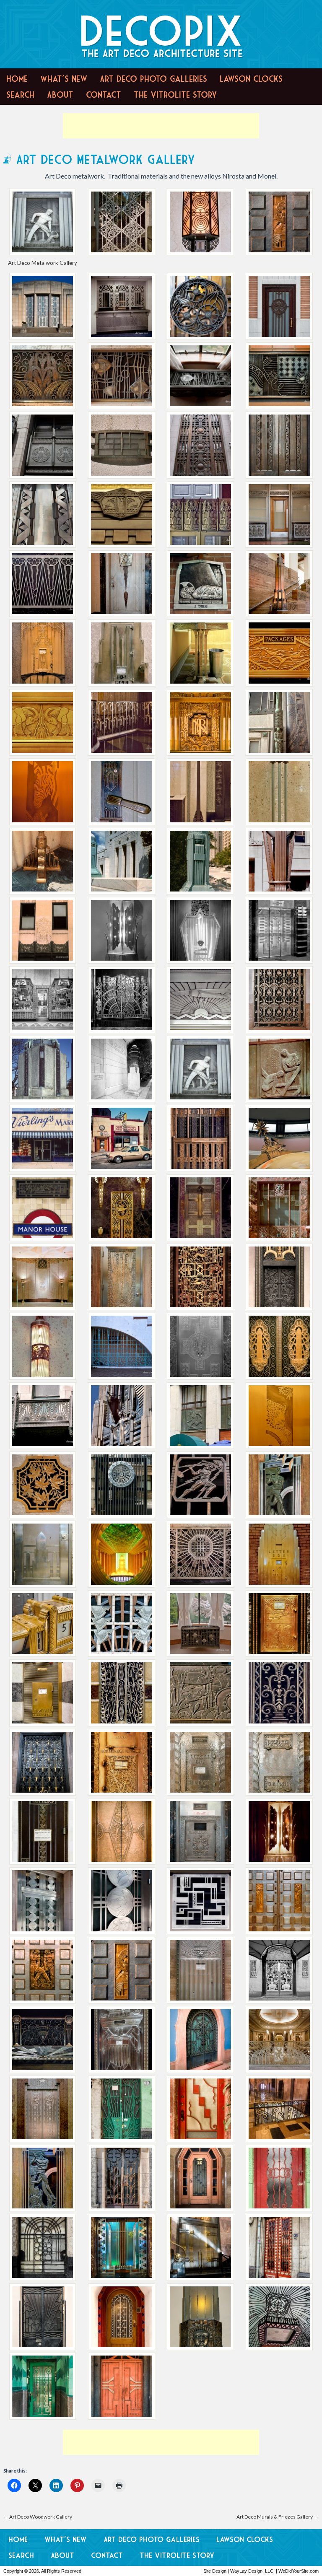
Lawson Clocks (251, 79)
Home (17, 79)
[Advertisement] (161, 126)
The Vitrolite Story (175, 95)
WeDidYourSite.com (299, 2571)
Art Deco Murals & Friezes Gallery (278, 2517)
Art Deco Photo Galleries (153, 79)
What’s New (64, 79)
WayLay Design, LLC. (252, 2571)
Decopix (161, 31)
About (60, 95)
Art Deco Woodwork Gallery (38, 2517)
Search (20, 95)
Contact (104, 95)
